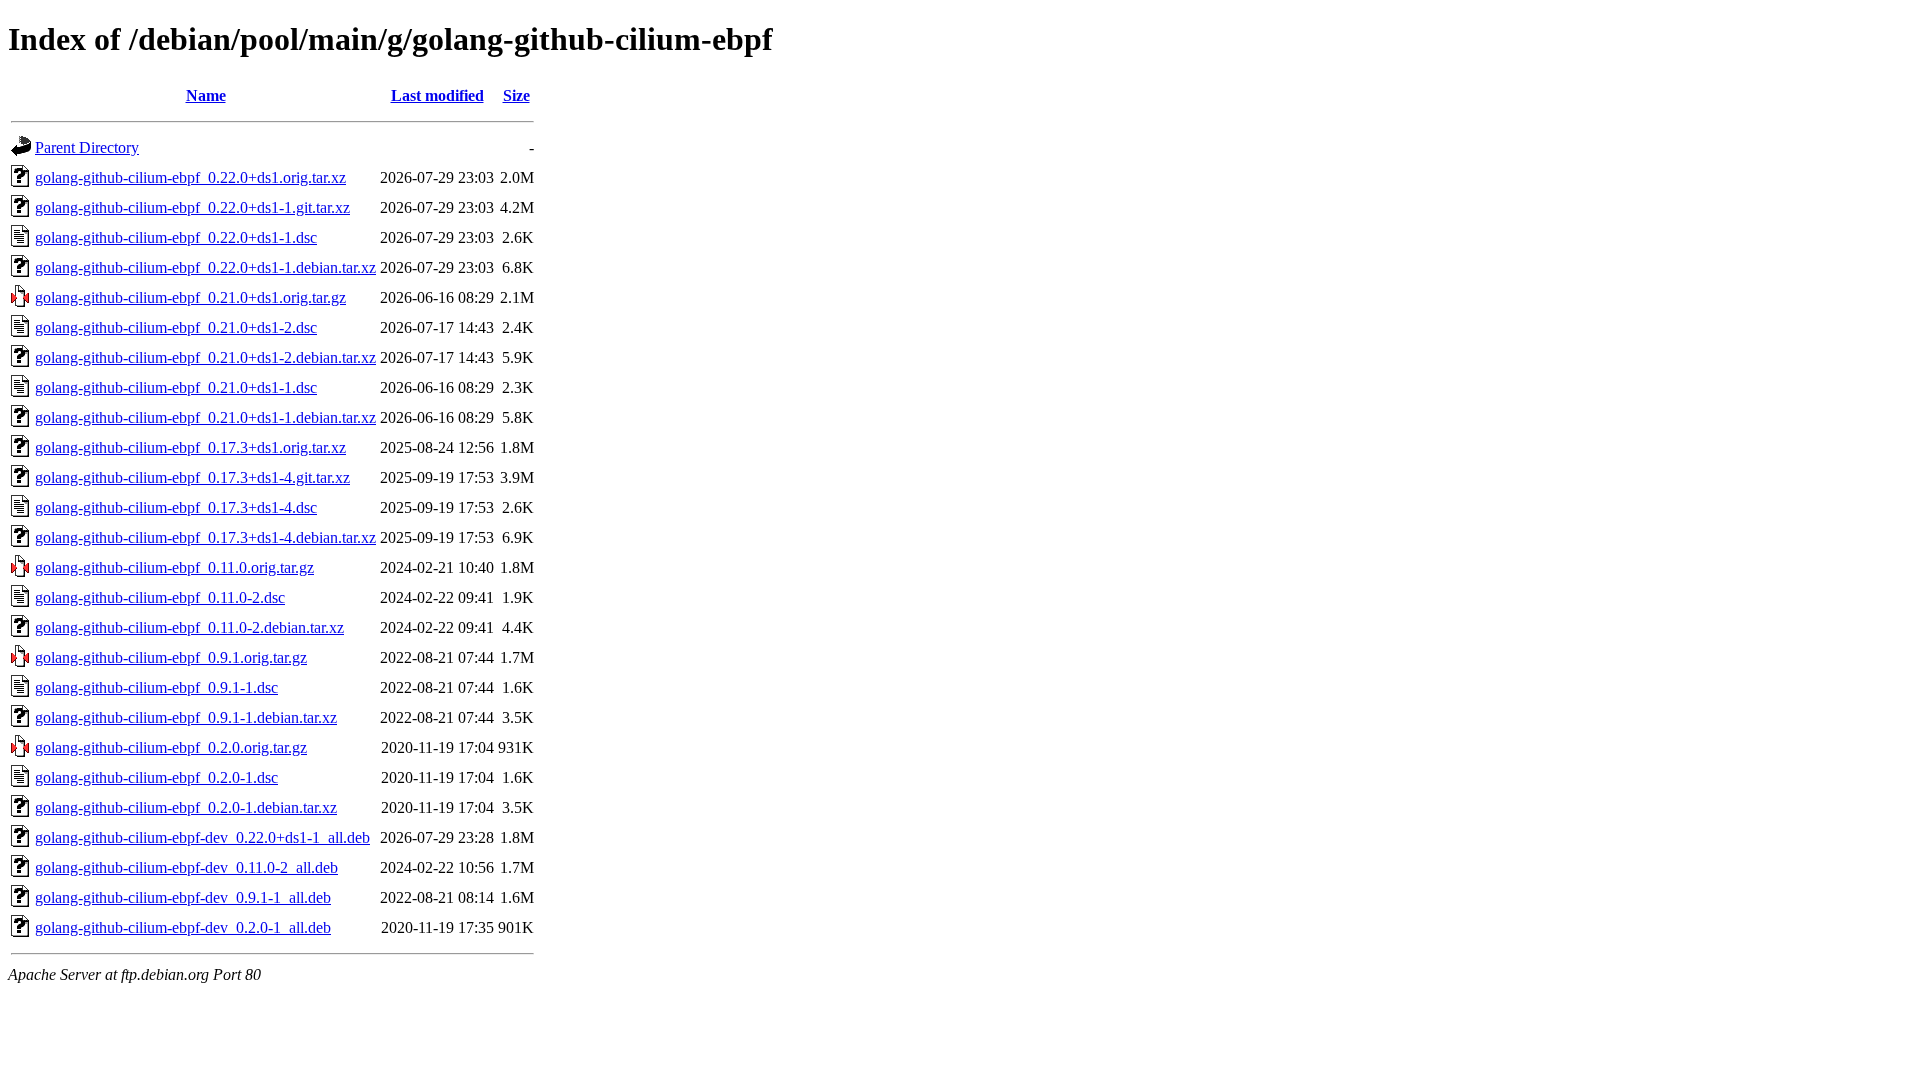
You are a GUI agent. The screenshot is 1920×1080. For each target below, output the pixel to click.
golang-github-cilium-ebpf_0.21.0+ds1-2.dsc (176, 327)
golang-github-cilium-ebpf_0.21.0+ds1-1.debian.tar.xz (205, 417)
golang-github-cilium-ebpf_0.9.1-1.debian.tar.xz (186, 717)
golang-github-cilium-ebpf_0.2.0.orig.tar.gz (171, 747)
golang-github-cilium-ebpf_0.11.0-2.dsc (160, 597)
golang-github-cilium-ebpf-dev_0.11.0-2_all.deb (186, 867)
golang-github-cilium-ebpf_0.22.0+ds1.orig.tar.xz (190, 177)
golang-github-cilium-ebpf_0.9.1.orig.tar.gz (171, 657)
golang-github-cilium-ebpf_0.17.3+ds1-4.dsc (176, 507)
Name (206, 95)
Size (516, 95)
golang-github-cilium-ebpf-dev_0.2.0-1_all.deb (183, 927)
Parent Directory (87, 147)
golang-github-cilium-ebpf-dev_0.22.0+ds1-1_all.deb (202, 837)
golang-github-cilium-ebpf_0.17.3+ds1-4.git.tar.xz (192, 477)
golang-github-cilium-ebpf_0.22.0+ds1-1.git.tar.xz (192, 207)
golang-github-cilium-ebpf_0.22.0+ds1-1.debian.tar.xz (205, 267)
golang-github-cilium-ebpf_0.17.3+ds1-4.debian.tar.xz (205, 537)
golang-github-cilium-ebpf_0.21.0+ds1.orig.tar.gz (190, 297)
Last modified (437, 95)
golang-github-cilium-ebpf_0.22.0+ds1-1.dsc (176, 237)
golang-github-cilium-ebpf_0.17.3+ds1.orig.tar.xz (190, 447)
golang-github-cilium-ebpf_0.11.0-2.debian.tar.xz (189, 627)
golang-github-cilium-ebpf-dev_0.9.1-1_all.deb (183, 897)
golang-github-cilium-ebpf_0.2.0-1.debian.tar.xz (186, 807)
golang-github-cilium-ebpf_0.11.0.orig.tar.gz (174, 567)
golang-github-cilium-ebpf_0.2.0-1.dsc (156, 777)
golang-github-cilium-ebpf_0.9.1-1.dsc (156, 687)
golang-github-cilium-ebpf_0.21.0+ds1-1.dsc (176, 387)
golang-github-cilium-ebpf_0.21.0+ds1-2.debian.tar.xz (205, 357)
